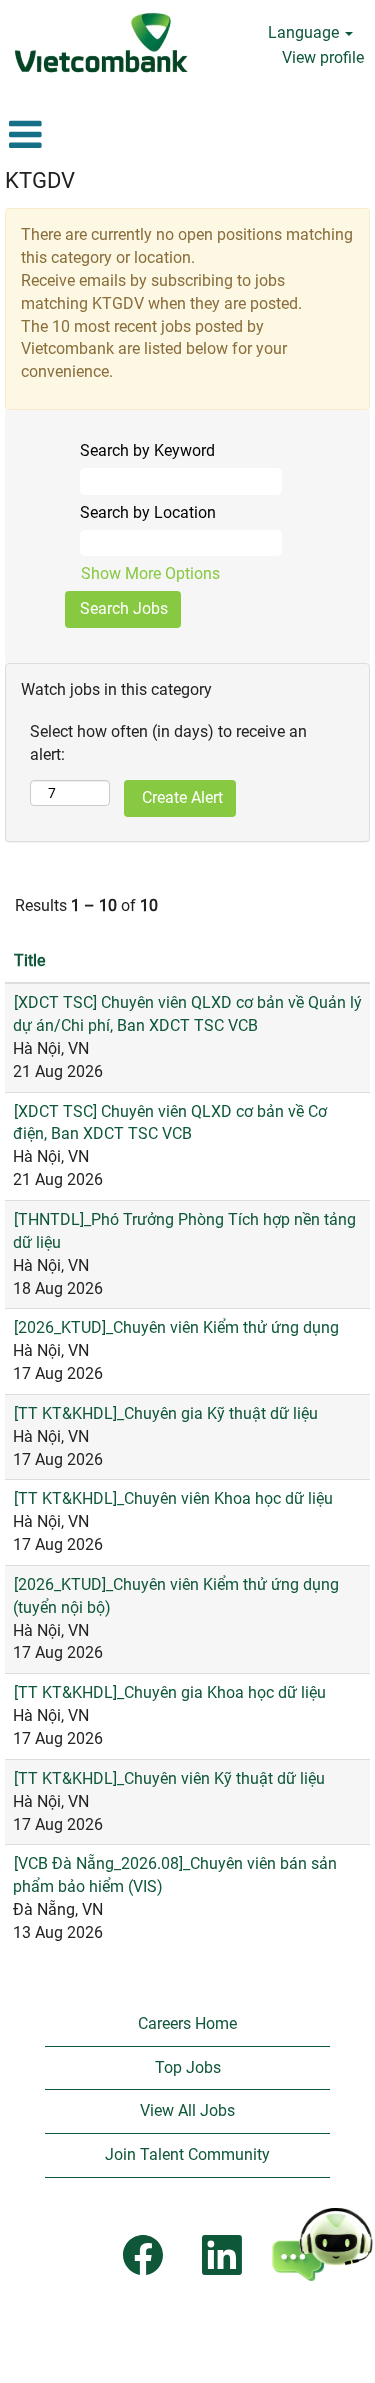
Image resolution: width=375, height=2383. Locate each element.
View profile (323, 57)
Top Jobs (188, 2067)
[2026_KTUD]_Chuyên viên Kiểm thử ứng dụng (176, 1327)
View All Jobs (187, 2110)
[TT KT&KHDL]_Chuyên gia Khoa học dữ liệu (170, 1692)
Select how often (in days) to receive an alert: (168, 743)
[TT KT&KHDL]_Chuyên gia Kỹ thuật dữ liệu (166, 1413)
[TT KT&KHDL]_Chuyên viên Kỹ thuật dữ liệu (169, 1778)
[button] (62, 135)
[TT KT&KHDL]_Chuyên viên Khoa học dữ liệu (173, 1498)
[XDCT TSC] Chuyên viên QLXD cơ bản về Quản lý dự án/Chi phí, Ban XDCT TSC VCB (187, 1014)
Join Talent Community (187, 2154)
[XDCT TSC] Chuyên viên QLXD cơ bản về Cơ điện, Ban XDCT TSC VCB (170, 1123)
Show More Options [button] (150, 573)
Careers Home (187, 2023)
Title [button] (29, 960)
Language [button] (305, 32)
